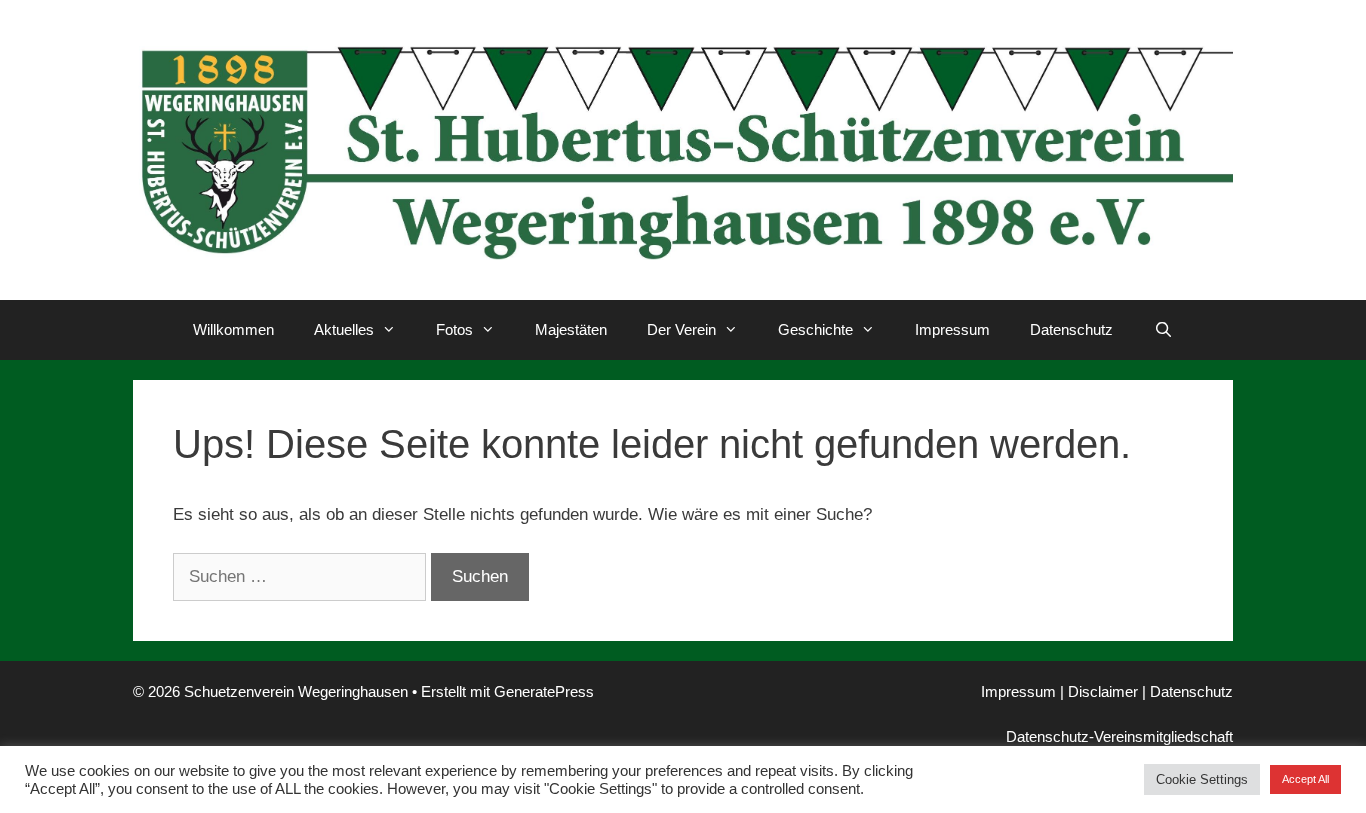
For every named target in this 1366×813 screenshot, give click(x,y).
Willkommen (233, 329)
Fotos (454, 329)
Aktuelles (344, 329)
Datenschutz (1071, 329)
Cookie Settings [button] (1202, 779)
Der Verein (681, 329)
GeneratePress (544, 691)
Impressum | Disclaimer (1059, 691)
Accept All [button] (1305, 779)
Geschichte (815, 329)
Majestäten (571, 329)
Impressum (952, 329)
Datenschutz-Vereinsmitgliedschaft (1119, 736)
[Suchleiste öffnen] (1162, 330)
